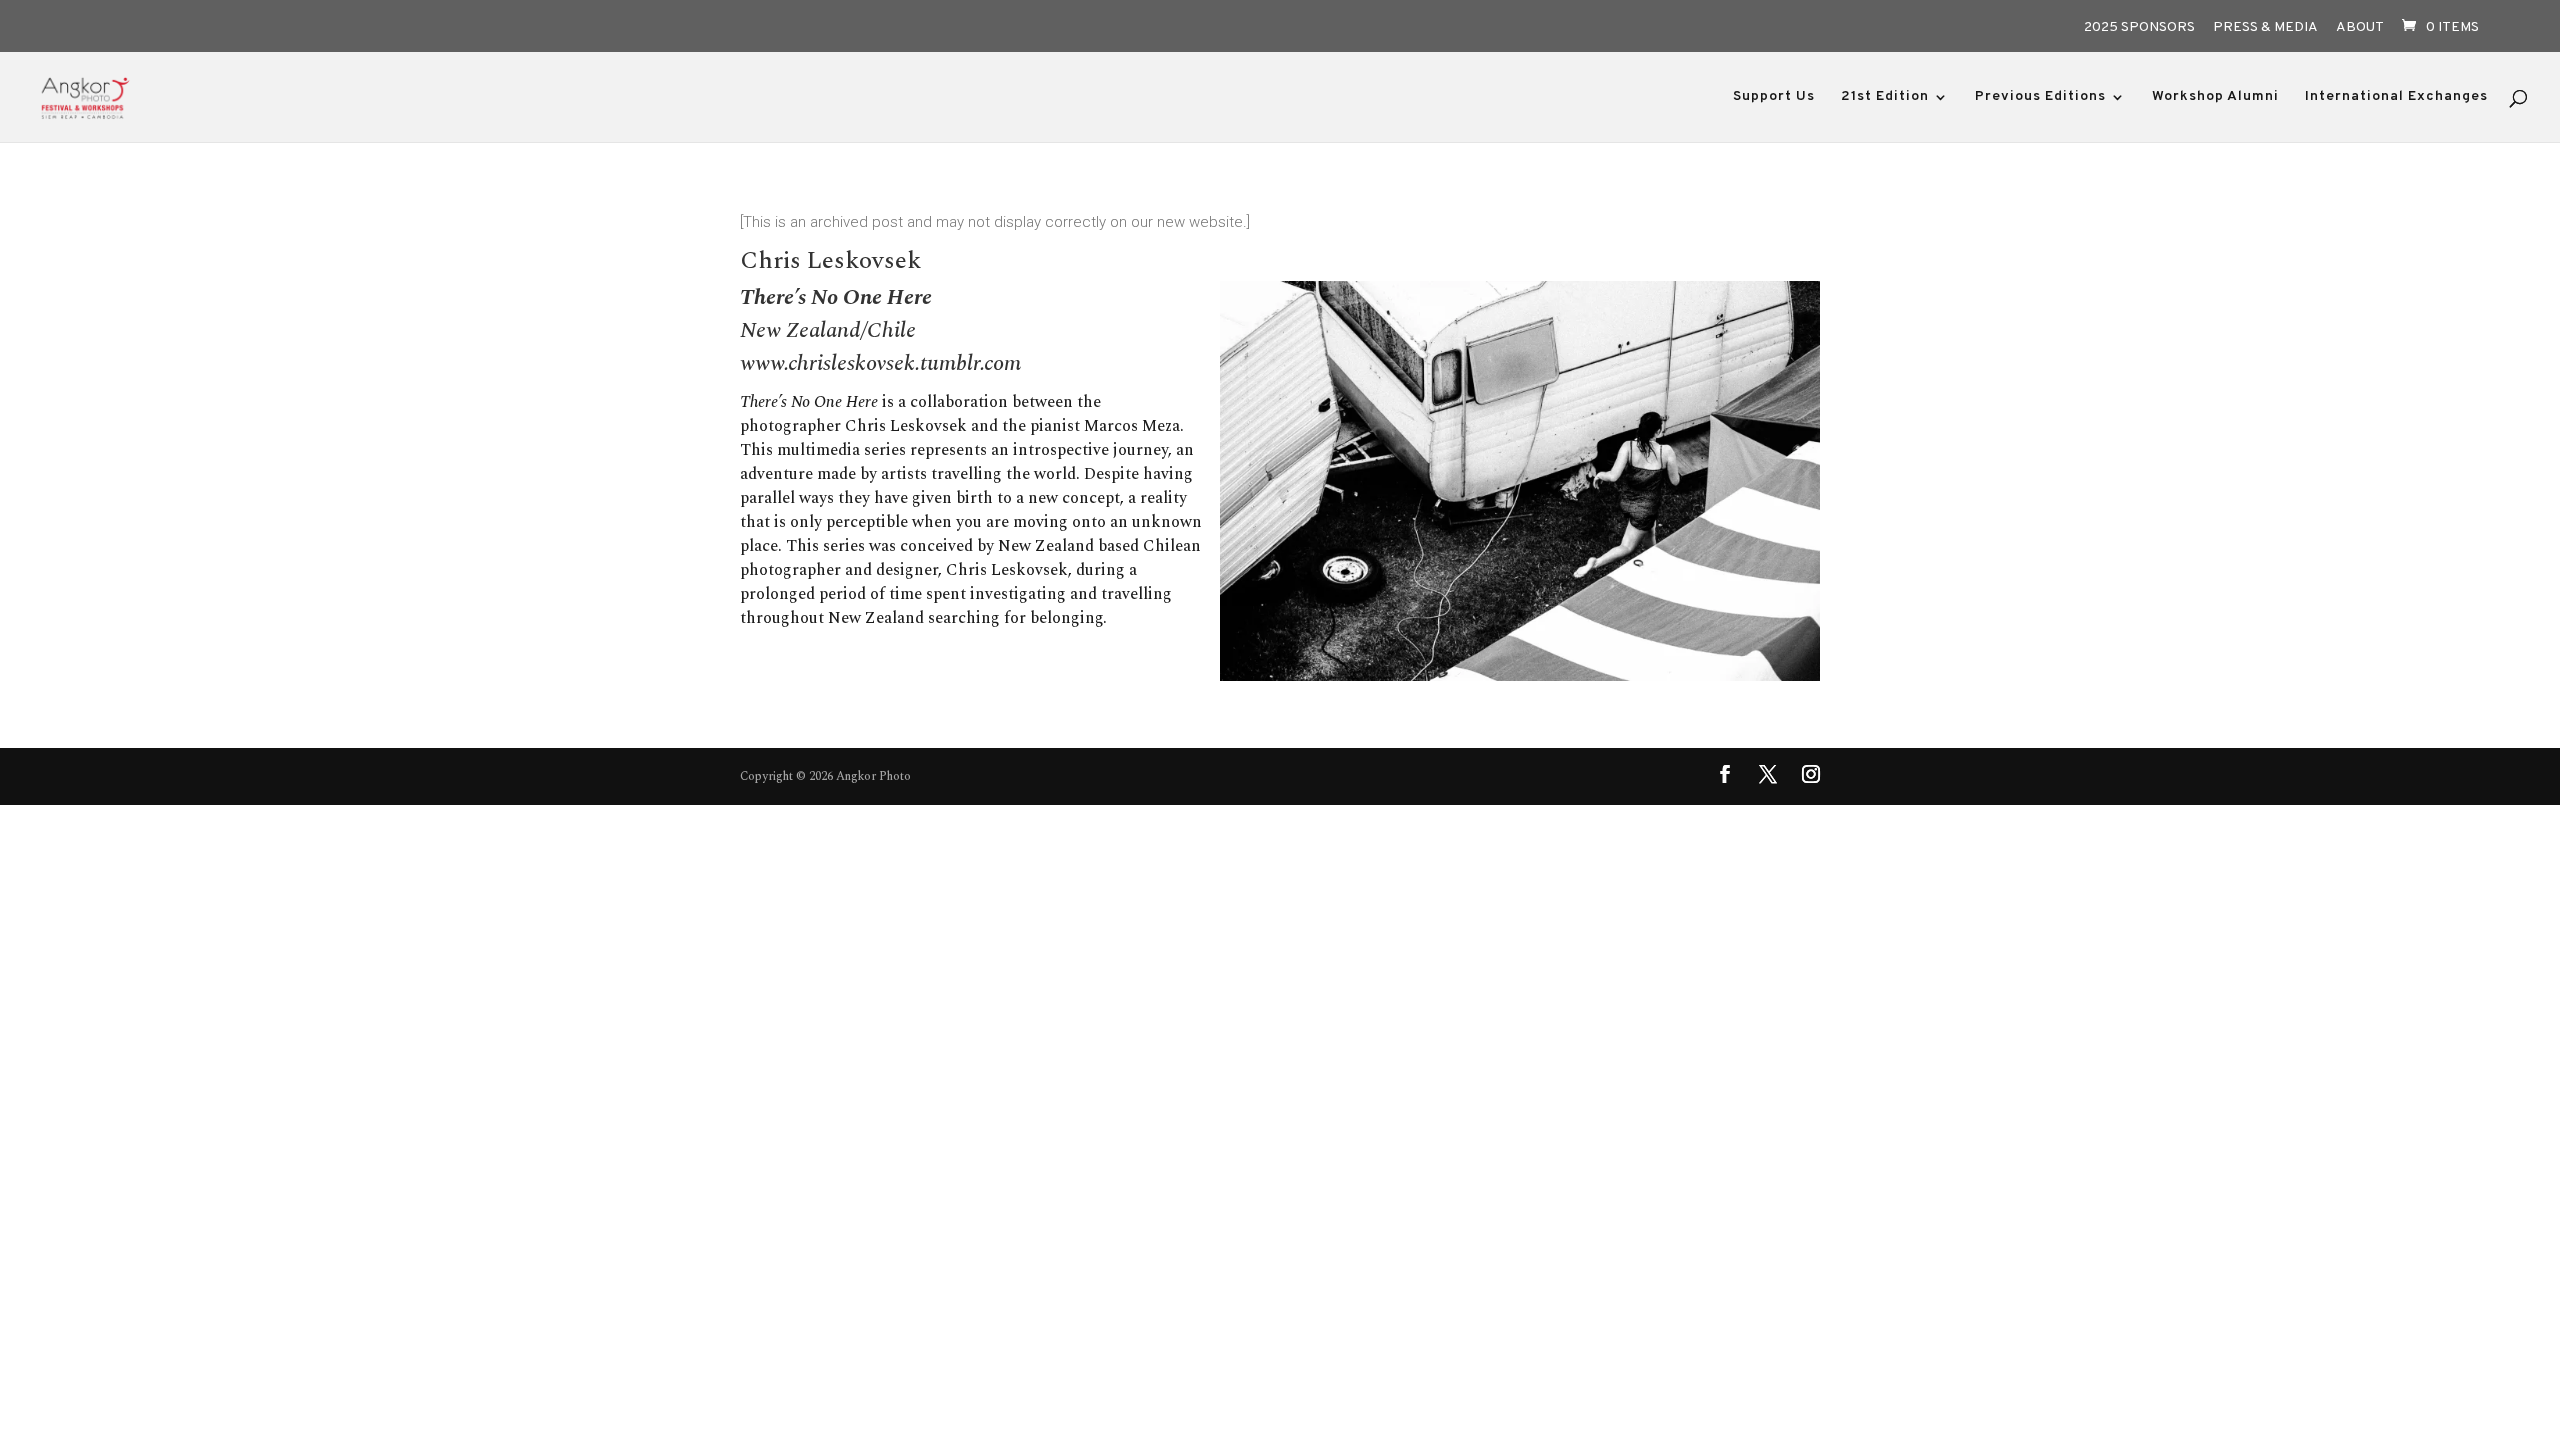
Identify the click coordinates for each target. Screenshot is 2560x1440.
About (2360, 28)
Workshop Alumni (2215, 97)
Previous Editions (2040, 97)
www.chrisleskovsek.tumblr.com (880, 363)
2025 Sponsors (2139, 28)
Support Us (1774, 97)
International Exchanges (2396, 97)
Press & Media (2265, 28)
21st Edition (1885, 97)
